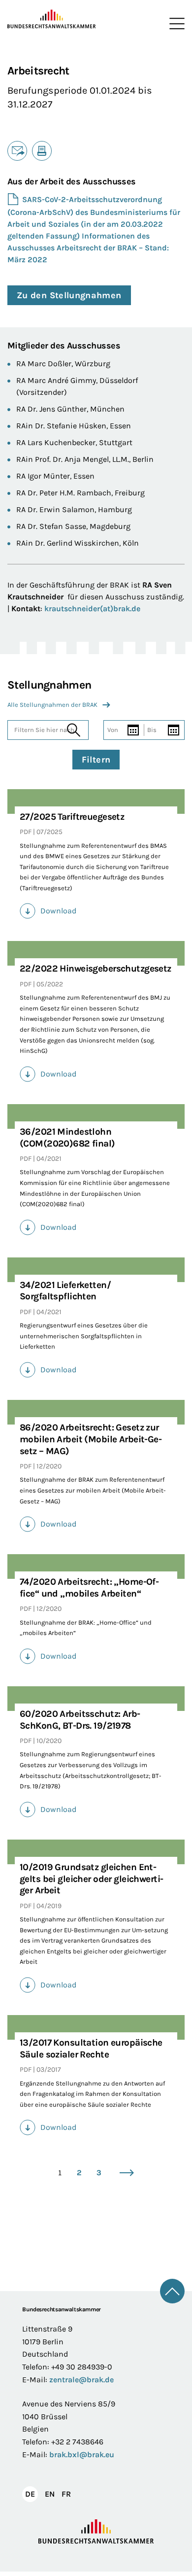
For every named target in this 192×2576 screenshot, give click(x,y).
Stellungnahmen (49, 685)
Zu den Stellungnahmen (69, 295)
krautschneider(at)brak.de (92, 609)
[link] (96, 911)
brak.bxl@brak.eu (82, 2454)
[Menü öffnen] (175, 24)
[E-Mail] (17, 151)
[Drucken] (42, 151)
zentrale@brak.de (81, 2380)
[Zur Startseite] (52, 19)
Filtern (96, 760)
